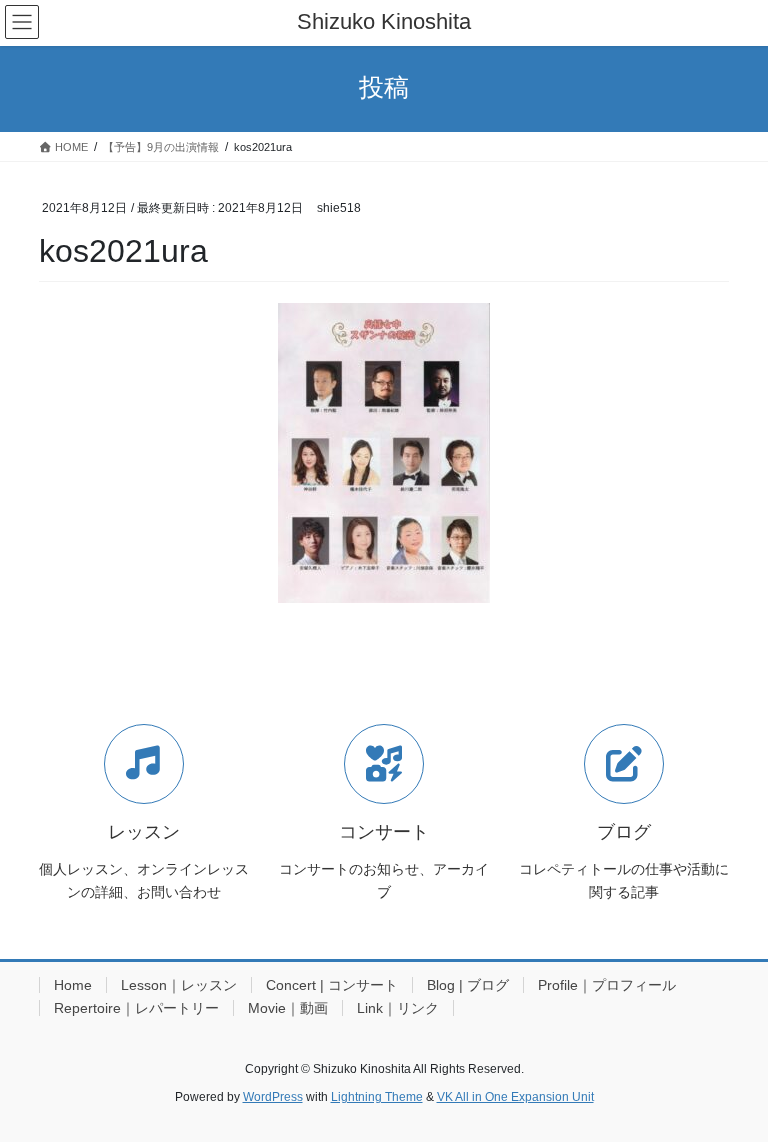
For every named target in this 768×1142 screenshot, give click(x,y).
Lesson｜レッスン (179, 985)
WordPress (273, 1097)
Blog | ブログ (468, 985)
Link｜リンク (398, 1008)
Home (73, 985)
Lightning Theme (377, 1097)
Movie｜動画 (288, 1008)
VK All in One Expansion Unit (515, 1097)
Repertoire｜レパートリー (136, 1008)
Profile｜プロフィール (607, 985)
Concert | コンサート (332, 985)
